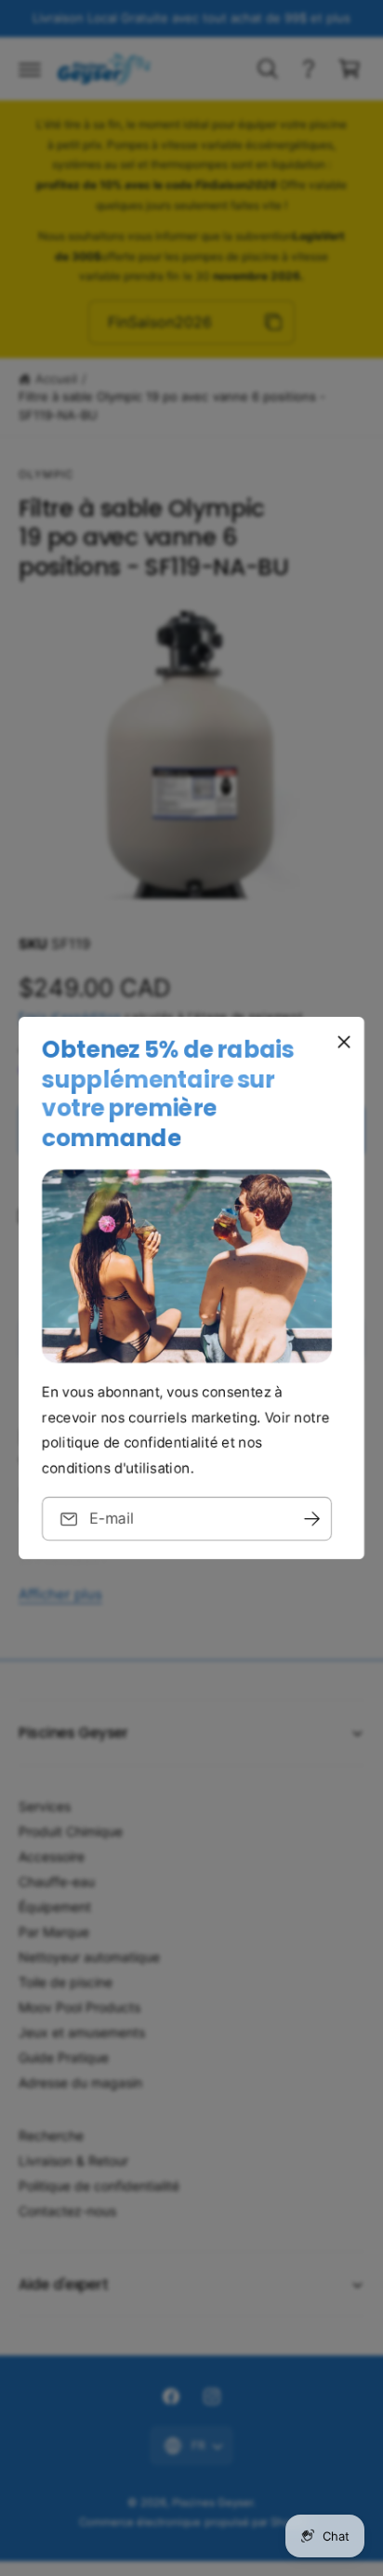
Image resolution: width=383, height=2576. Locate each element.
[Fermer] (344, 1042)
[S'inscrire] (311, 1519)
